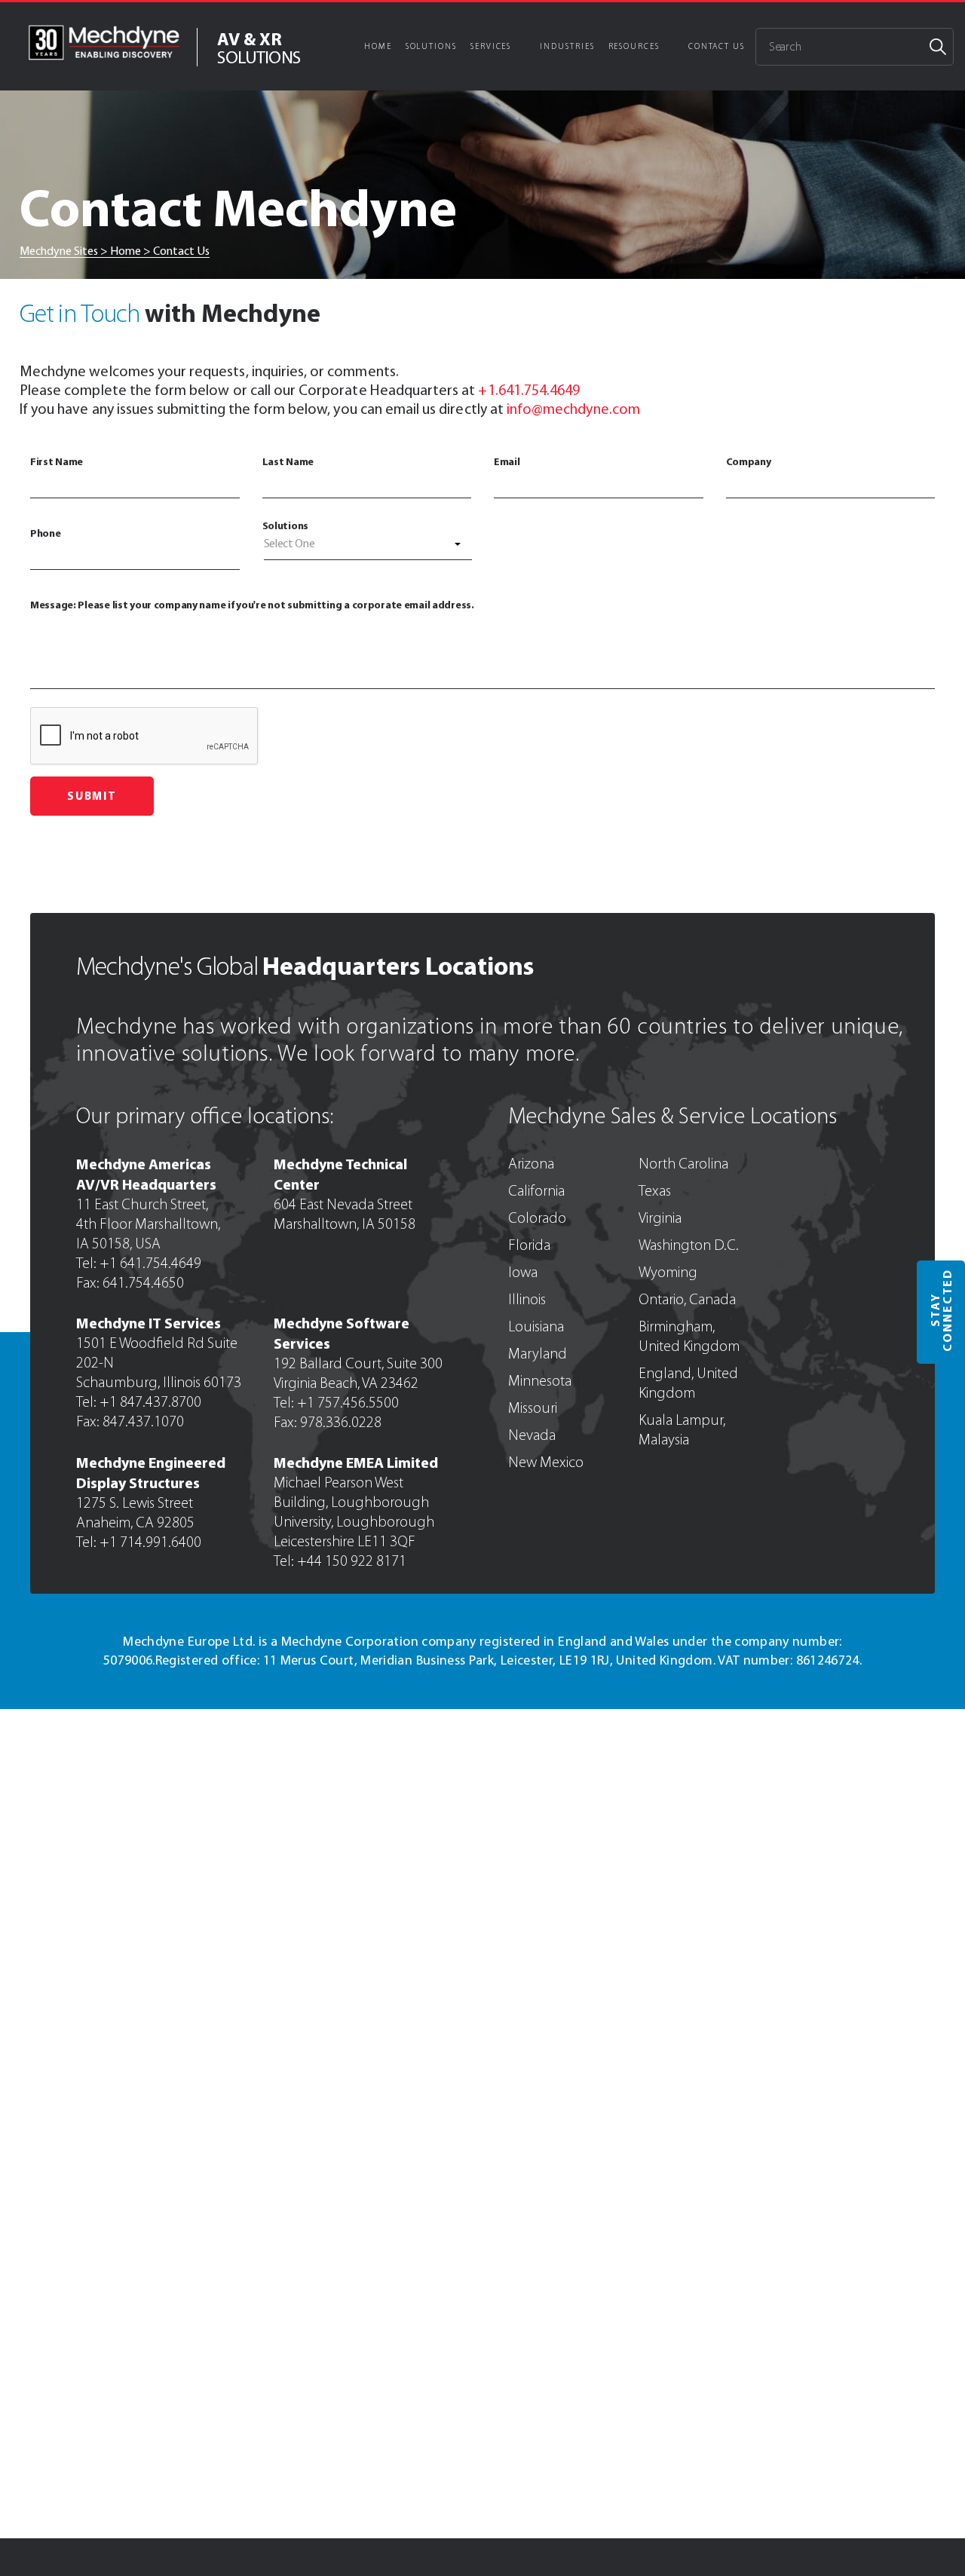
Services (491, 46)
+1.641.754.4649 (529, 390)
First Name (57, 461)
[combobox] (368, 547)
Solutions (431, 46)
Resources (634, 46)
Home (378, 46)
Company (749, 461)
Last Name (288, 461)
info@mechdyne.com (573, 409)
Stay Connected (941, 1310)
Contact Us (717, 46)
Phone (46, 533)
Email (507, 461)
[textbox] (368, 544)
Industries (567, 46)
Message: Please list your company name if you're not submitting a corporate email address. (252, 605)
